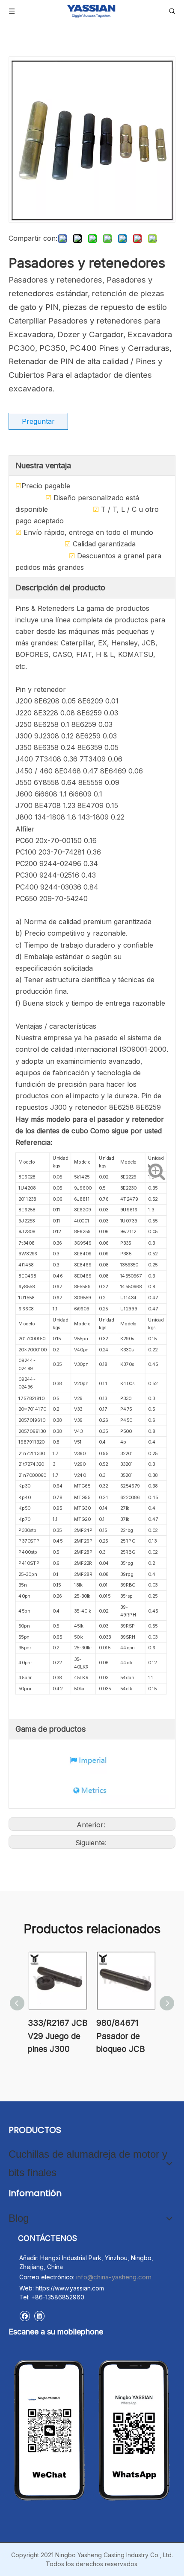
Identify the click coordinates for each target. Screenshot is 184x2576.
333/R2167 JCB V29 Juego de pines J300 (58, 2036)
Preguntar (38, 421)
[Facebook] (25, 2316)
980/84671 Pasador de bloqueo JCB (121, 2036)
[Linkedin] (39, 2316)
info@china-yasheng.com (114, 2277)
